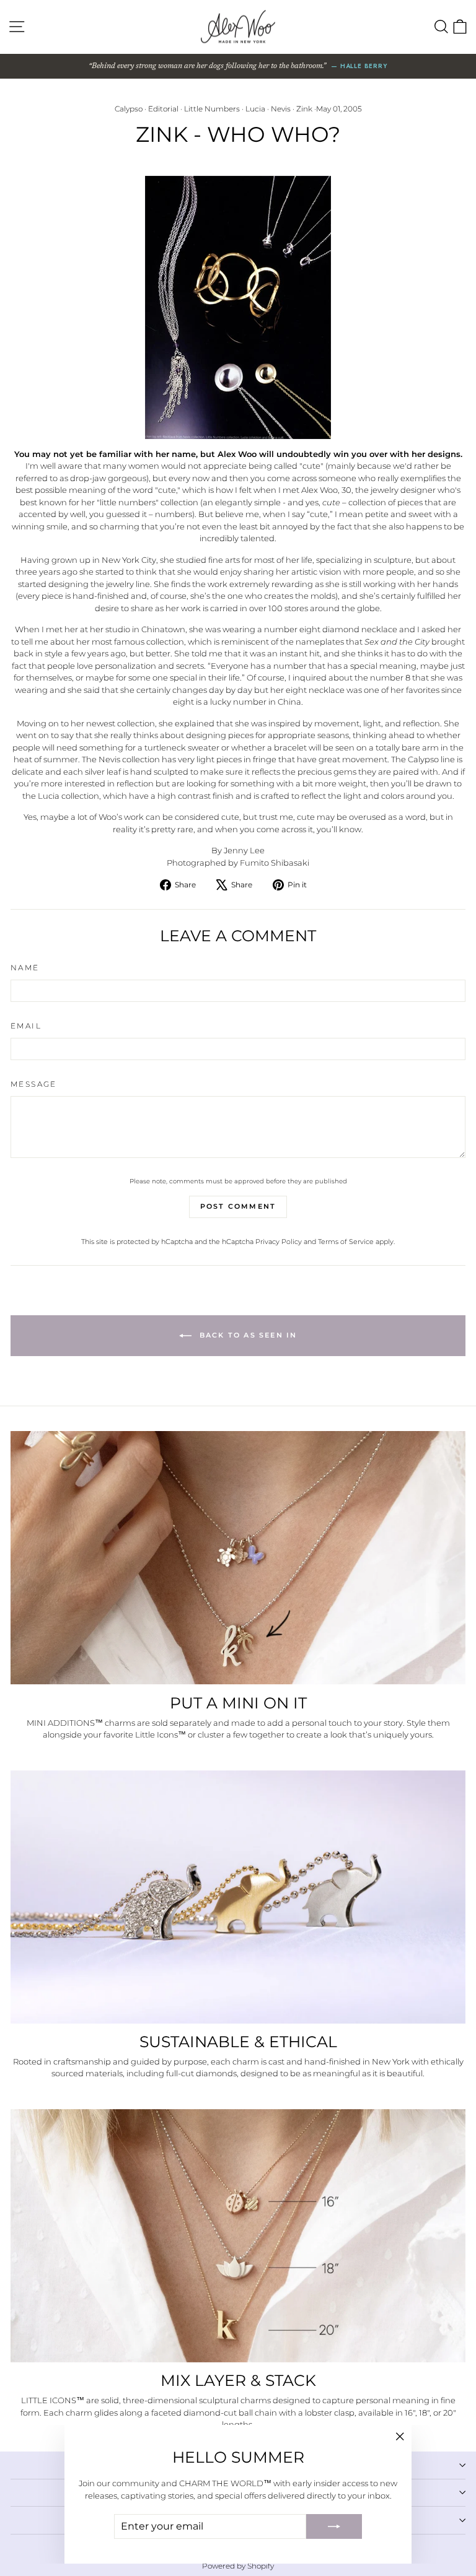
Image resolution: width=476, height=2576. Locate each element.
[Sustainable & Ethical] (238, 1897)
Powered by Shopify (238, 2566)
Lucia (255, 109)
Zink (304, 109)
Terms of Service (346, 1242)
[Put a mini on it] (238, 1558)
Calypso (129, 109)
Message (34, 1084)
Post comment (238, 1206)
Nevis (281, 109)
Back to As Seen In (247, 1335)
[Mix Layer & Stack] (238, 2236)
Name (25, 968)
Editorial (163, 109)
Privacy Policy (279, 1242)
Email (26, 1026)
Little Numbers (212, 109)
